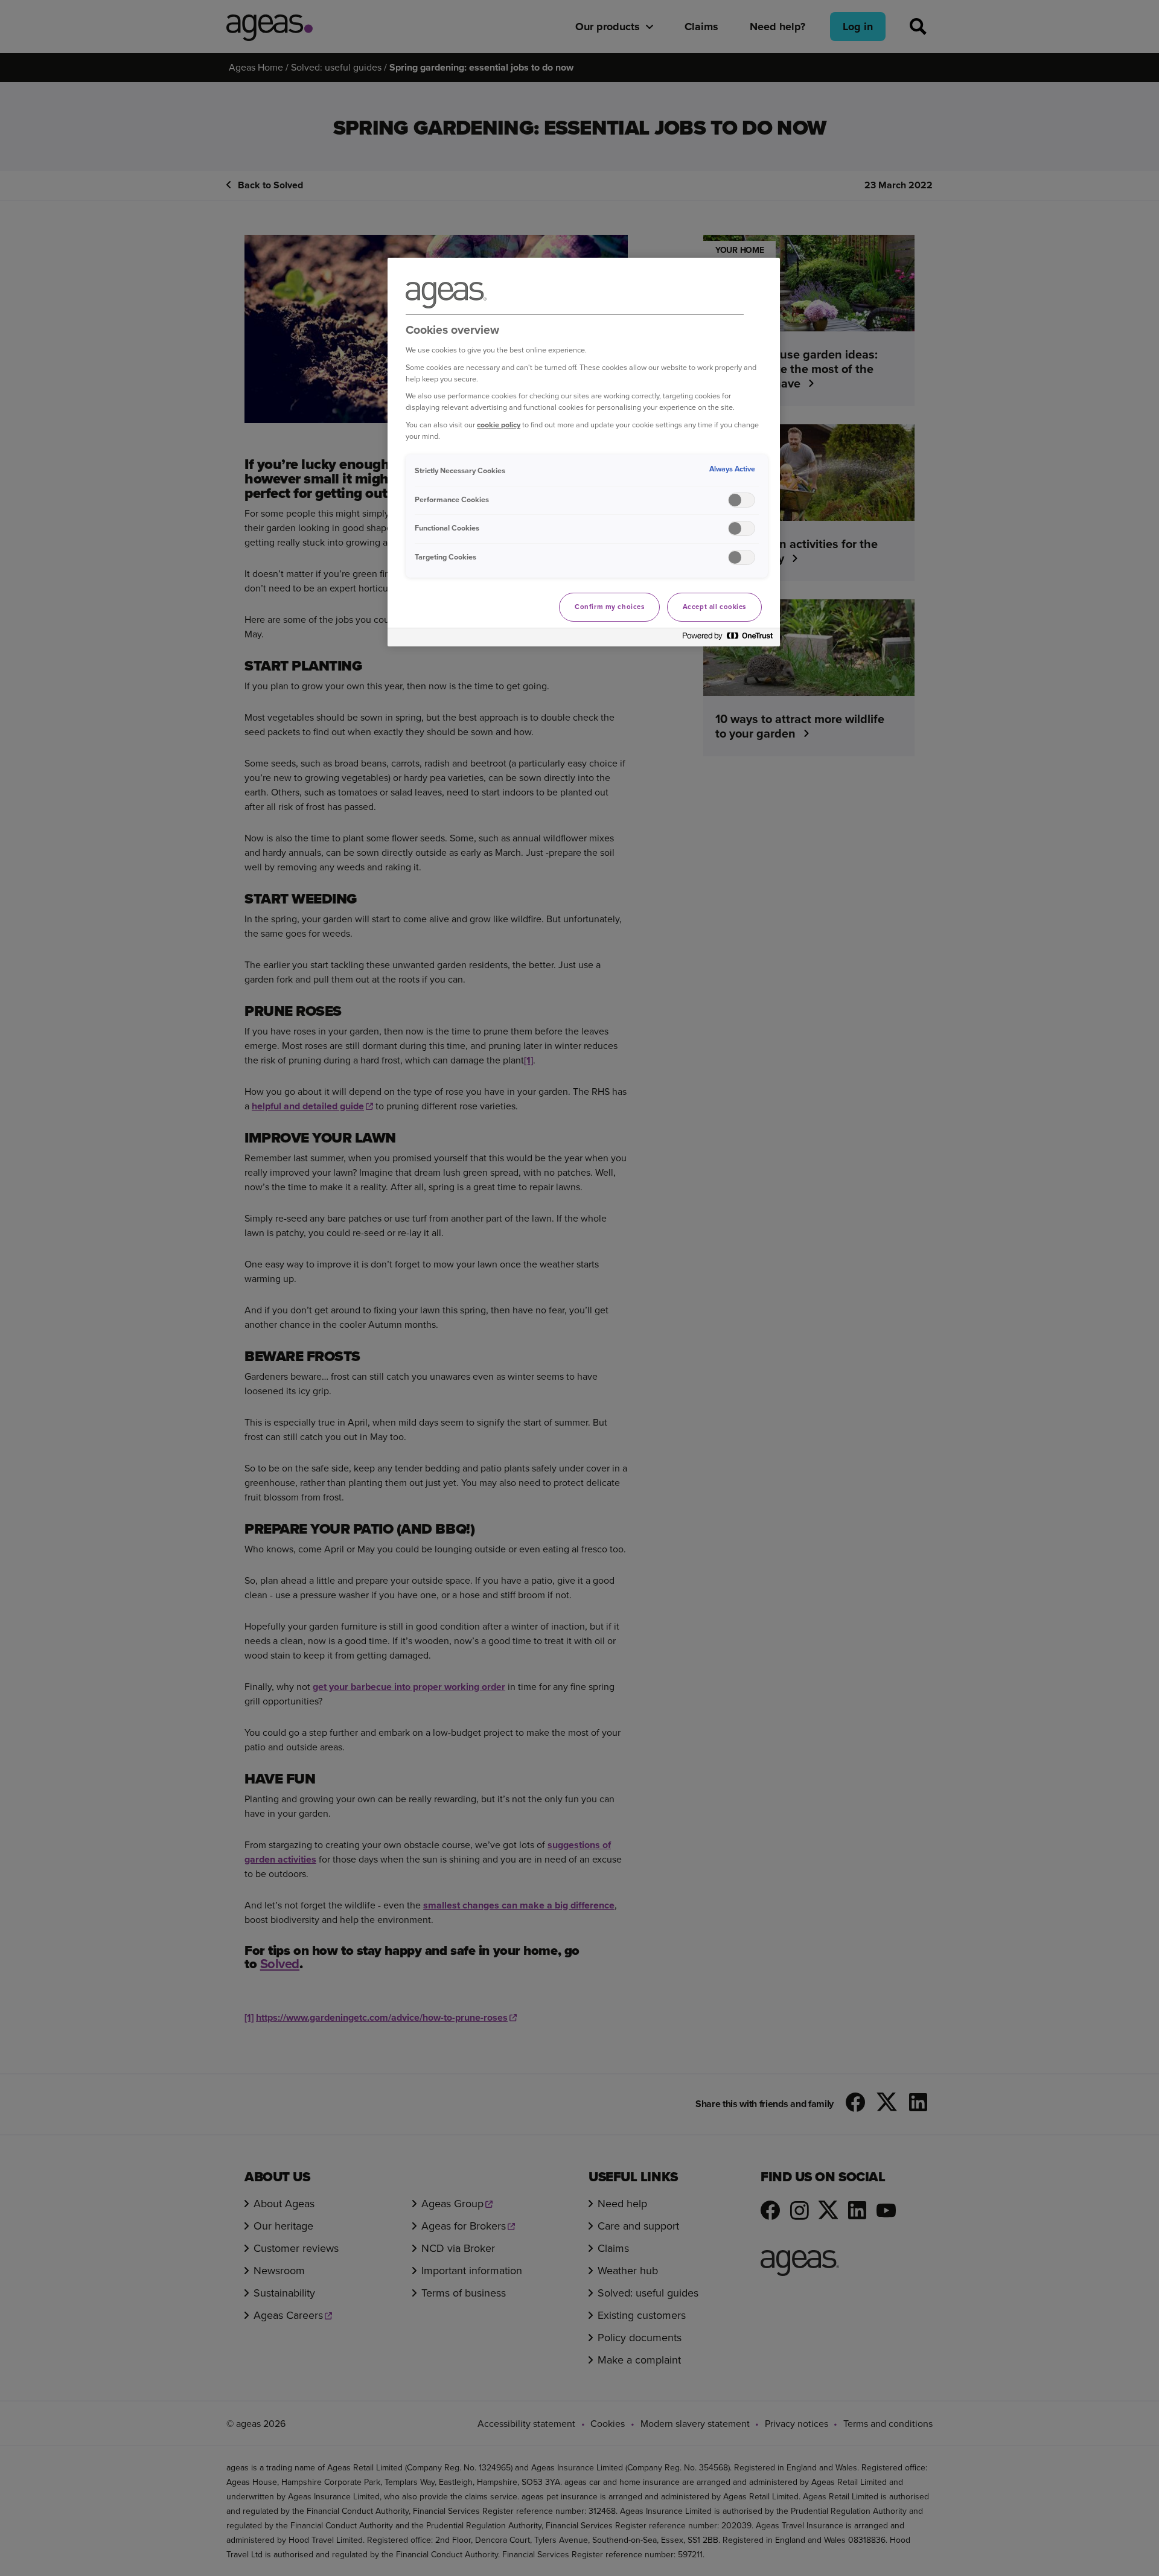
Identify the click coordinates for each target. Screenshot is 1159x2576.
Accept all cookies (714, 607)
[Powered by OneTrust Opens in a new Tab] (728, 639)
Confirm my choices (609, 607)
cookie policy (499, 425)
